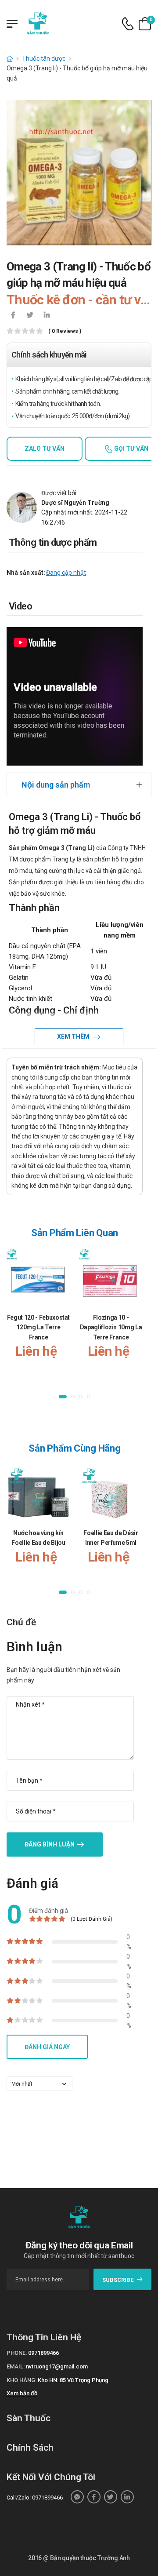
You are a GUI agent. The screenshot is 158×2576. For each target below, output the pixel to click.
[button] (63, 1397)
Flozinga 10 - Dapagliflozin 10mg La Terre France (111, 1327)
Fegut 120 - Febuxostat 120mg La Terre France (38, 1327)
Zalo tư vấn (45, 449)
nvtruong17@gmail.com (57, 2366)
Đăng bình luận (50, 1844)
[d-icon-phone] (128, 24)
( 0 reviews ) (65, 331)
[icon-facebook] (13, 316)
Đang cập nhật (66, 573)
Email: (16, 2366)
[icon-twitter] (30, 316)
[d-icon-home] (10, 58)
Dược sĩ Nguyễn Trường (75, 503)
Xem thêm (74, 1036)
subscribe (118, 2280)
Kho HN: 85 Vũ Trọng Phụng (73, 2380)
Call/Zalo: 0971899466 (35, 2498)
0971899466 (43, 2353)
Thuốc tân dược (44, 58)
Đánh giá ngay (47, 2047)
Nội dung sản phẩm (56, 785)
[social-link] (77, 2497)
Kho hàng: (22, 2380)
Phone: (17, 2353)
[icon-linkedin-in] (47, 316)
